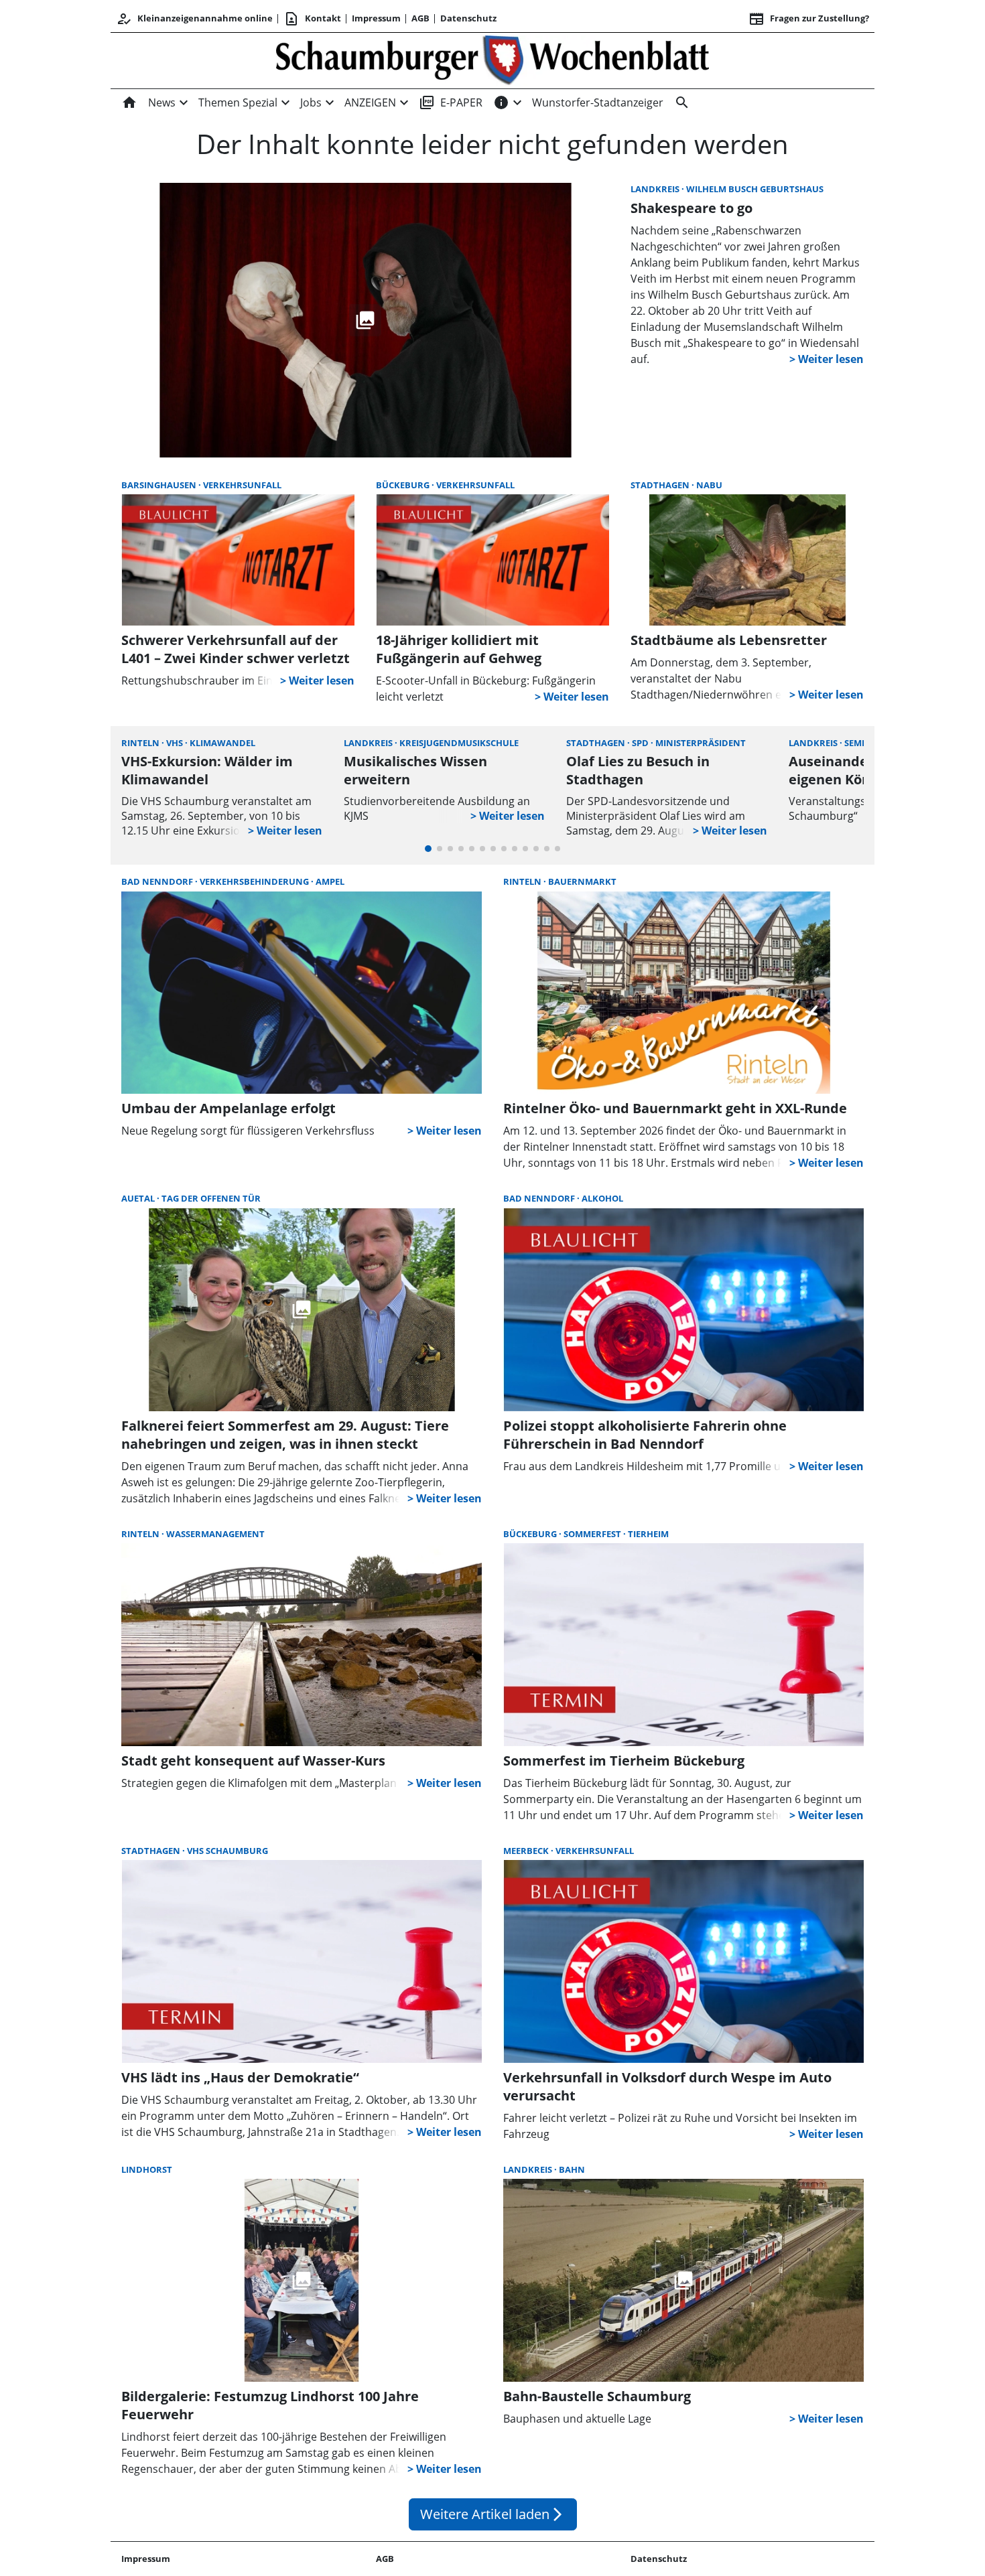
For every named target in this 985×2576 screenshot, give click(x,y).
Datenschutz (468, 18)
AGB (420, 18)
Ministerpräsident (701, 743)
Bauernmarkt (582, 881)
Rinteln (141, 743)
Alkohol (602, 1198)
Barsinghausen (160, 485)
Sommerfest (593, 1534)
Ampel (330, 881)
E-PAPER (451, 102)
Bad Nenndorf (158, 881)
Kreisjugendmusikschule (459, 743)
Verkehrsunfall (242, 485)
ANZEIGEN (370, 102)
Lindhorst (147, 2169)
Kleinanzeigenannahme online (194, 19)
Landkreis (656, 189)
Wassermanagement (215, 1534)
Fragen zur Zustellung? (809, 19)
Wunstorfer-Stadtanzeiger (598, 102)
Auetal (139, 1198)
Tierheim (648, 1534)
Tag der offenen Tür (211, 1198)
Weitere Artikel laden (493, 2514)
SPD (641, 743)
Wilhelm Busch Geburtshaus (755, 189)
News (162, 102)
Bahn (572, 2169)
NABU (709, 485)
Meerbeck (527, 1851)
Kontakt (312, 19)
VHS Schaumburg (227, 1851)
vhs (176, 743)
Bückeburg (404, 485)
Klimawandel (222, 743)
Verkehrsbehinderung (255, 881)
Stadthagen (661, 485)
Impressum (376, 18)
